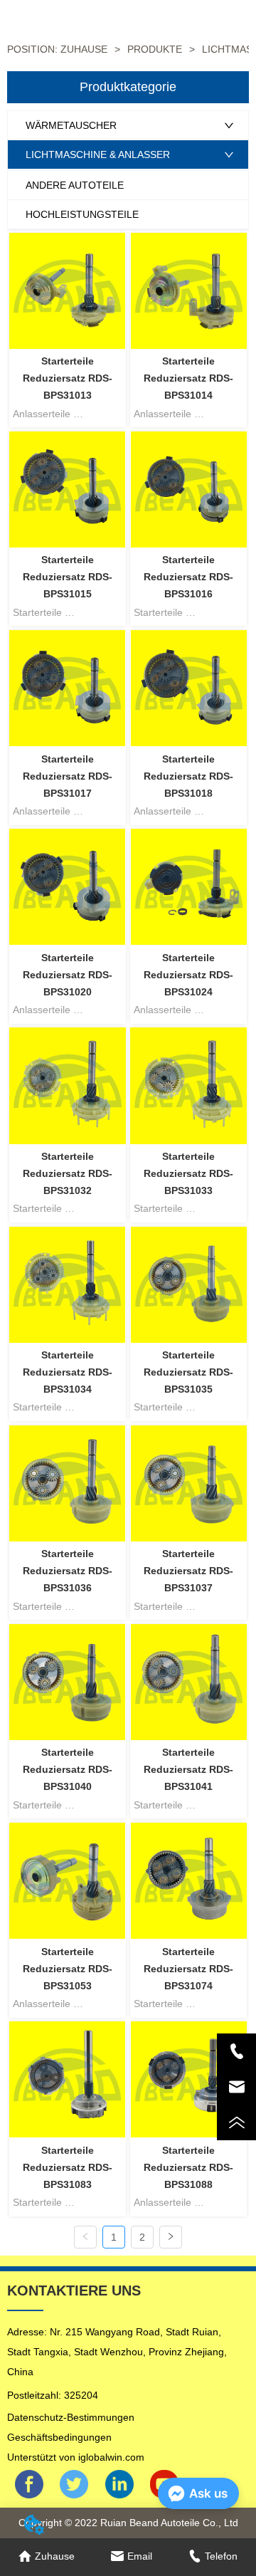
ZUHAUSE (84, 49)
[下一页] (171, 2237)
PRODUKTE (155, 49)
